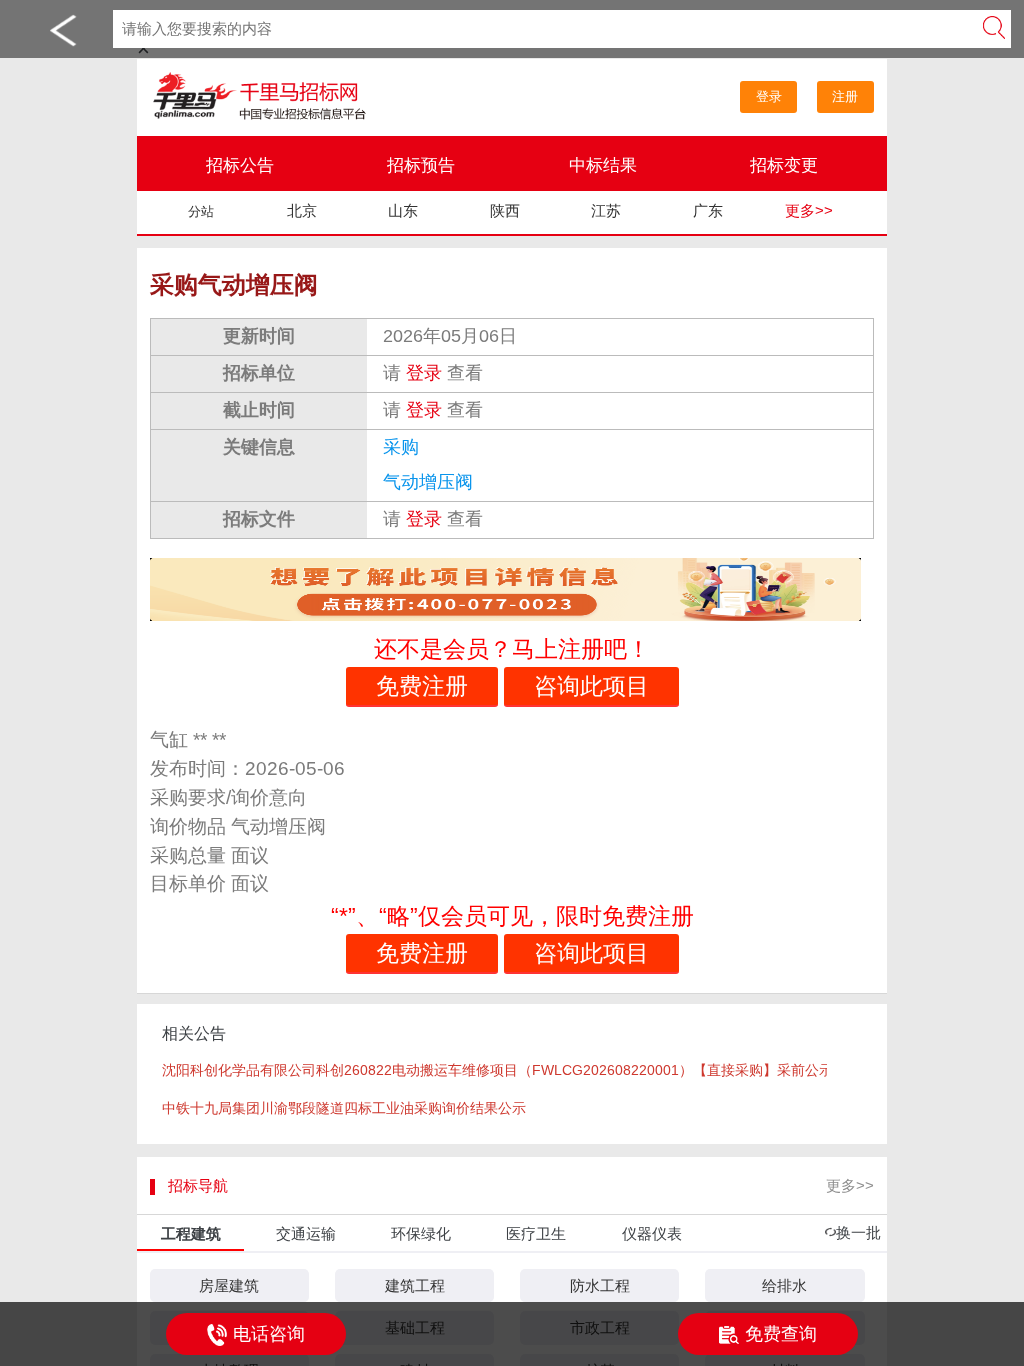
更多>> (809, 210)
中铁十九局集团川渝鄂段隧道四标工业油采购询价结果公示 (344, 1108)
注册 (845, 96)
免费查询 (781, 1334)
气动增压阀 (430, 482)
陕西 (505, 210)
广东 (708, 210)
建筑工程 (415, 1285)
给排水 (784, 1285)
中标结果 (603, 165)
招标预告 (421, 165)
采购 (403, 447)
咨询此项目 (591, 686)
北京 (302, 210)
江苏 (606, 210)
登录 (769, 96)
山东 (403, 210)
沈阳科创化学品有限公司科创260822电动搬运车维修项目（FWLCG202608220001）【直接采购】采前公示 (494, 1070)
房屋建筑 (229, 1285)
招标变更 (784, 165)
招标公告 (240, 165)
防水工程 (600, 1285)
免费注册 (422, 686)
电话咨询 (269, 1334)
